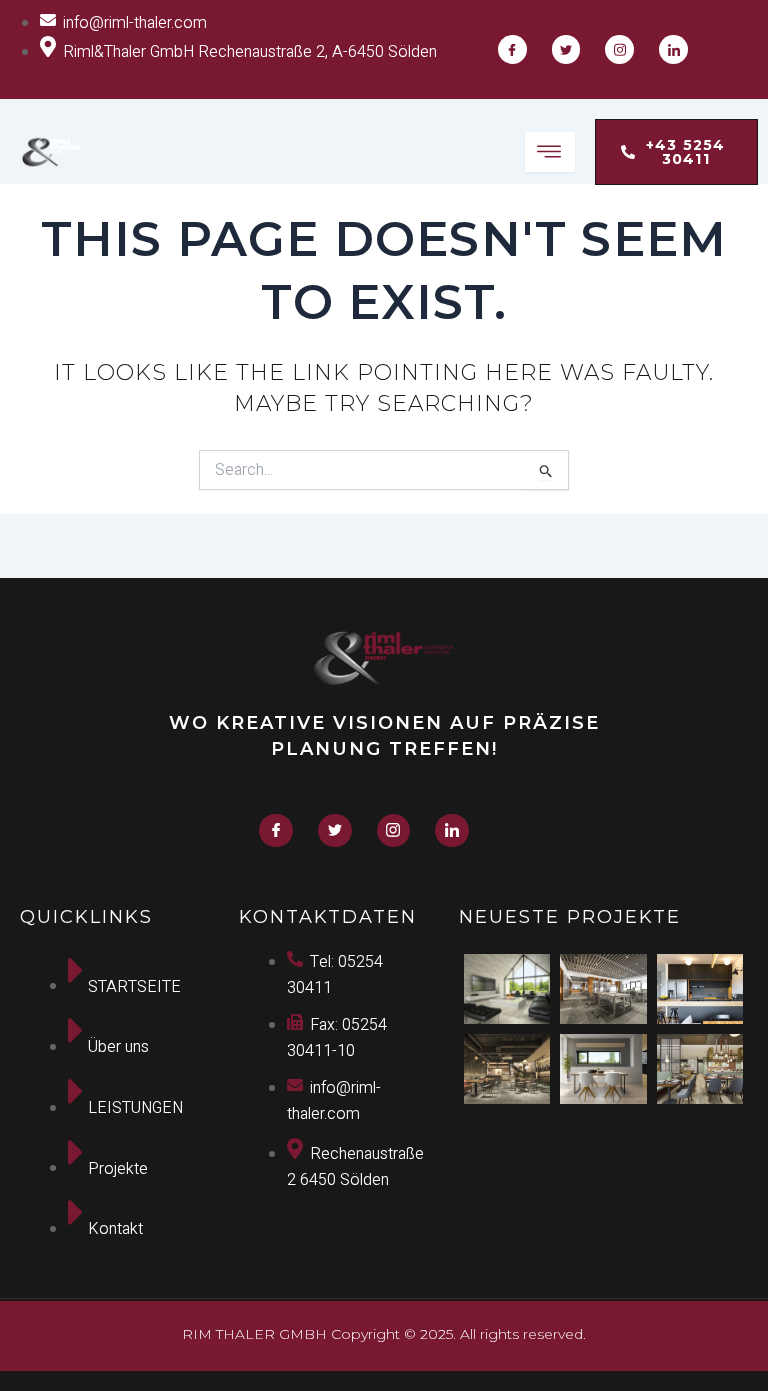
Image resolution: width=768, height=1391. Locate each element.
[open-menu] (550, 152)
